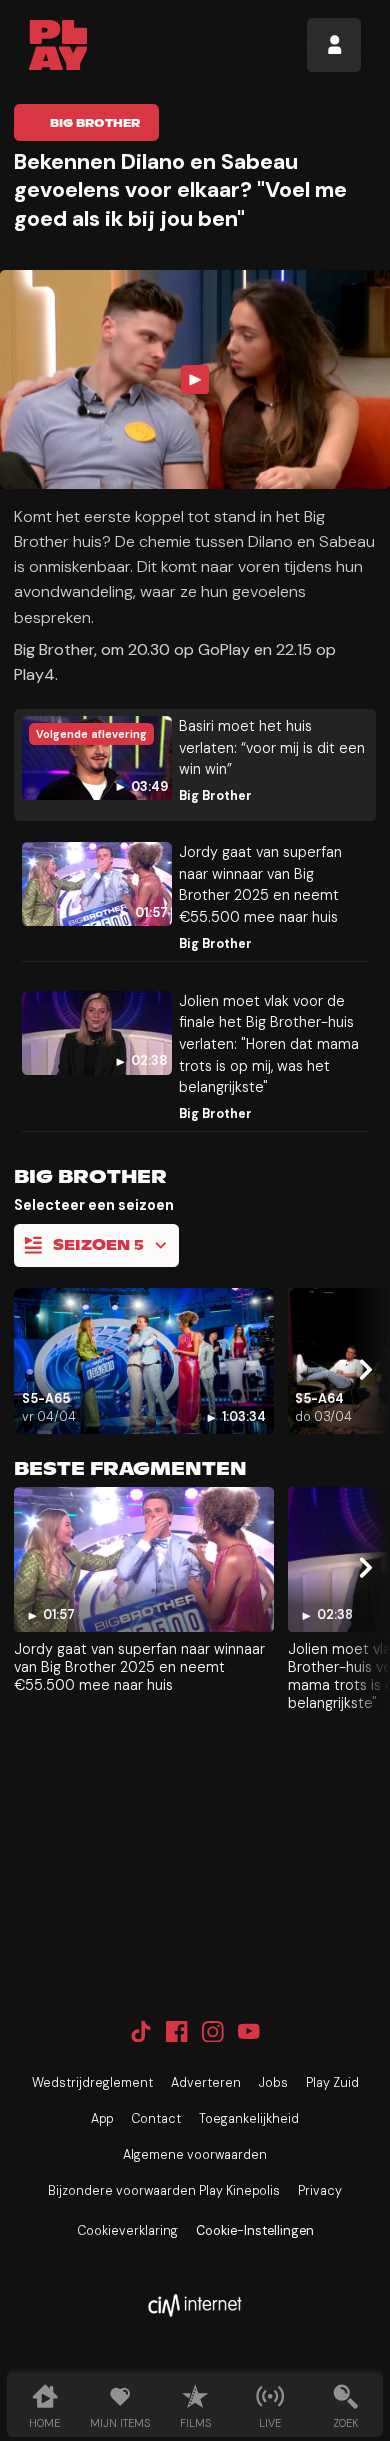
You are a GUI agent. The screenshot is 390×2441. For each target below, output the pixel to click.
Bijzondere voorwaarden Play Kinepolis (164, 2191)
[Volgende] (363, 1369)
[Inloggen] (334, 45)
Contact (156, 2119)
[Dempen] (325, 475)
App (102, 2119)
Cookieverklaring (127, 2231)
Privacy (320, 2191)
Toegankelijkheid (249, 2119)
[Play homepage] (58, 45)
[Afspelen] (195, 379)
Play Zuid (332, 2083)
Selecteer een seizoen (94, 1205)
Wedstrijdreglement (92, 2083)
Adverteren (206, 2083)
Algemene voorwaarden (195, 2155)
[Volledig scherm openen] (368, 475)
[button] (195, 379)
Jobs (273, 2083)
